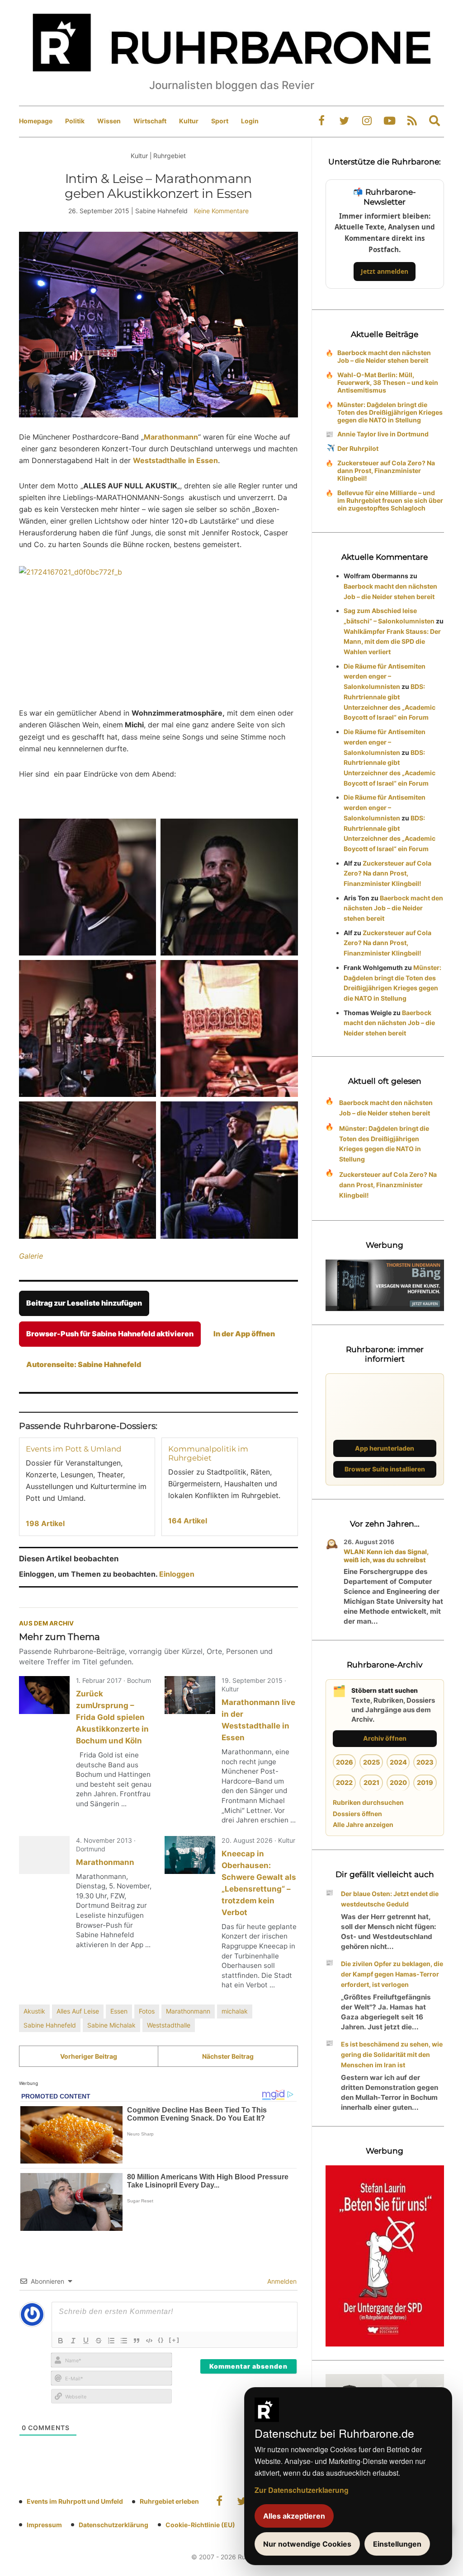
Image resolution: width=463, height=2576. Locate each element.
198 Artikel (45, 1523)
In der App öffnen (244, 1334)
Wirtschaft (150, 121)
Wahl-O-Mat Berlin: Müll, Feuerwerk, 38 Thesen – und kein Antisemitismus (388, 382)
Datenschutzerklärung (113, 2525)
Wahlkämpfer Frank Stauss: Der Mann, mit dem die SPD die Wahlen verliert (392, 642)
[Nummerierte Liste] (111, 2341)
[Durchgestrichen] (99, 2341)
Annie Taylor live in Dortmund (383, 434)
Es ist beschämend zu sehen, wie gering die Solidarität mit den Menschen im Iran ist (392, 2054)
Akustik (34, 2011)
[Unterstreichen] (86, 2341)
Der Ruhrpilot (358, 448)
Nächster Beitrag (228, 2056)
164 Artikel (188, 1521)
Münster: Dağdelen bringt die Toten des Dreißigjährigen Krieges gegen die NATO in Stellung (390, 412)
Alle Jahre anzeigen (363, 1824)
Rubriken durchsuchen (368, 1802)
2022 (344, 1782)
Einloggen (177, 1574)
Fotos (147, 2011)
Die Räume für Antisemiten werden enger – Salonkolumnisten (385, 677)
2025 (371, 1762)
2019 (425, 1782)
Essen (119, 2011)
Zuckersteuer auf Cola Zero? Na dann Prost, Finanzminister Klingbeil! (386, 471)
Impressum (44, 2525)
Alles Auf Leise (78, 2011)
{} (161, 2340)
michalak (235, 2011)
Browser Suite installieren (385, 1469)
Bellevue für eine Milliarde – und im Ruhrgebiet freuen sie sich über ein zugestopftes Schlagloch (390, 500)
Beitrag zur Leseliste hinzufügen (84, 1303)
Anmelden (281, 2281)
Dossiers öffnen (357, 1814)
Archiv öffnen (385, 1738)
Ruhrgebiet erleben (169, 2501)
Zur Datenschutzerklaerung (302, 2490)
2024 (398, 1762)
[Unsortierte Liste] (124, 2341)
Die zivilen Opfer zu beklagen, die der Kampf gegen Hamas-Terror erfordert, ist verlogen (392, 1974)
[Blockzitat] (137, 2341)
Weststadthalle (169, 2025)
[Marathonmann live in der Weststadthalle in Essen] (190, 1695)
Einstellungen (397, 2544)
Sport (220, 121)
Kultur (189, 121)
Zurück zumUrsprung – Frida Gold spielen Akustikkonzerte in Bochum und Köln (112, 1717)
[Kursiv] (73, 2341)
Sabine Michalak (111, 2025)
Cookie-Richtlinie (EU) (200, 2525)
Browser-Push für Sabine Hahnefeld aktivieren (110, 1334)
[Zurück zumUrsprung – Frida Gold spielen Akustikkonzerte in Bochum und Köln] (44, 1695)
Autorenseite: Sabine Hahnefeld (84, 1364)
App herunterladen (385, 1448)
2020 (398, 1782)
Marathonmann (171, 437)
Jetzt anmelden (385, 271)
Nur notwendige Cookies (307, 2544)
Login (250, 121)
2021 (371, 1782)
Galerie (31, 1256)
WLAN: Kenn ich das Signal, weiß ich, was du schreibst (386, 1556)
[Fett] (61, 2341)
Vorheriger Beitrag (89, 2056)
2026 (345, 1762)
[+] (174, 2340)
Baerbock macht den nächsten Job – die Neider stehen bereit (384, 356)
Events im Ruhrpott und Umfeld (75, 2501)
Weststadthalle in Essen (175, 460)
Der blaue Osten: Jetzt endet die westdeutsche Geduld (390, 1899)
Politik (75, 121)
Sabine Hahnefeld (50, 2025)
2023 (425, 1762)
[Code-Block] (149, 2341)
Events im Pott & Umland (73, 1449)
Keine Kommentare (221, 211)
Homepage (36, 121)
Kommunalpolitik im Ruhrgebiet (208, 1453)
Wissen (109, 121)
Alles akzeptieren (294, 2516)
